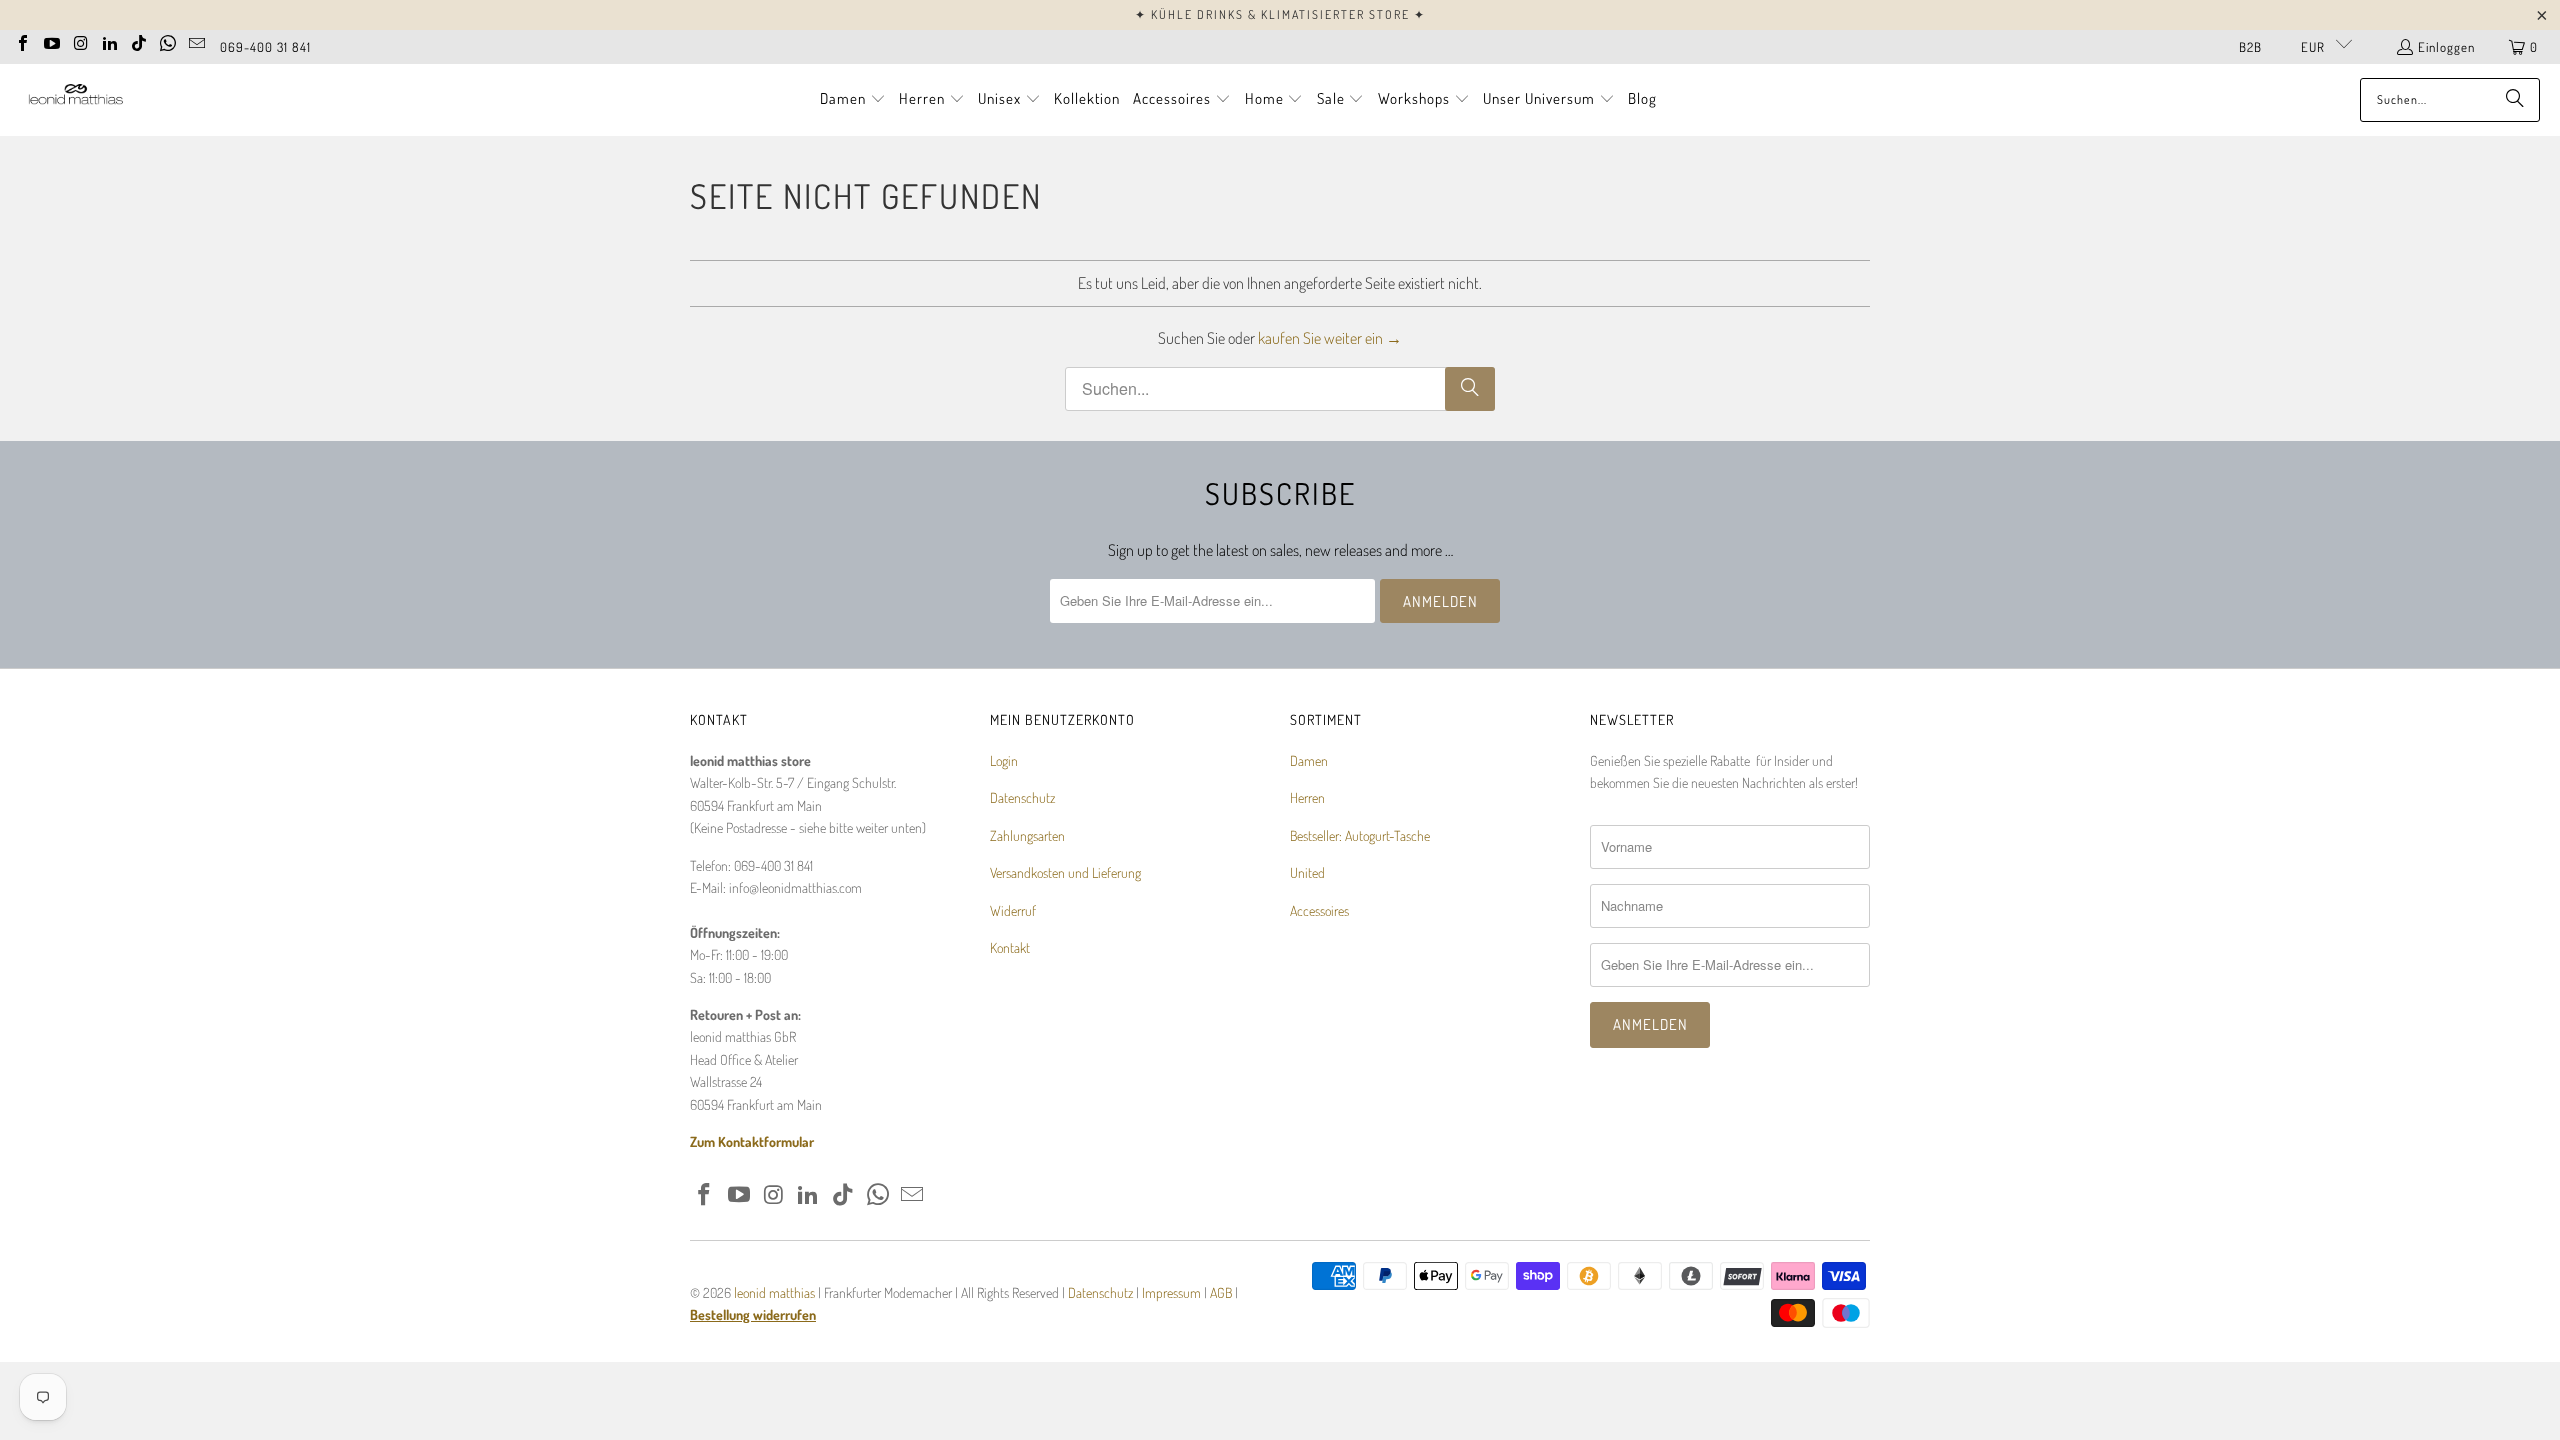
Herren (1307, 797)
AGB (1221, 1292)
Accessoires (1319, 910)
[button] (853, 100)
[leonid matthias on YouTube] (52, 41)
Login (1004, 760)
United (1307, 872)
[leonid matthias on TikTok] (139, 41)
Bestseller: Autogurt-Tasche (1360, 835)
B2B (2250, 47)
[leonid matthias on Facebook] (23, 41)
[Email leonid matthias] (197, 41)
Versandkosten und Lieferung (1065, 872)
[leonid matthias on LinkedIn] (110, 41)
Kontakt (1010, 947)
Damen (1309, 760)
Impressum (1173, 1292)
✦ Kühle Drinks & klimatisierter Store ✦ (1280, 14)
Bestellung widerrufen (753, 1314)
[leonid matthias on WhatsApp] (168, 41)
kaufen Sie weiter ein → (1330, 338)
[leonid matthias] (75, 99)
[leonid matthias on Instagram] (81, 41)
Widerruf (1013, 910)
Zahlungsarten (1027, 835)
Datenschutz (1022, 797)
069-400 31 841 (265, 47)
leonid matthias (774, 1292)
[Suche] (2515, 100)
